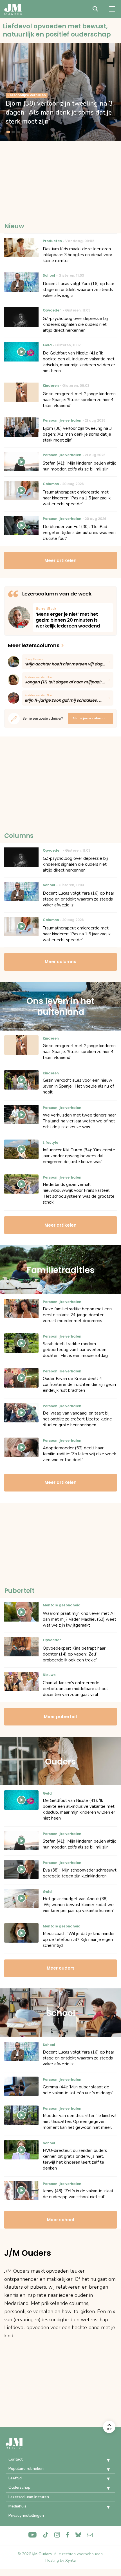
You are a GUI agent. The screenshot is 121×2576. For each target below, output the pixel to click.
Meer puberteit (61, 1717)
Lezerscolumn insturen (29, 2497)
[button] (104, 2460)
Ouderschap (19, 2487)
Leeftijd (15, 2478)
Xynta (70, 2560)
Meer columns (60, 962)
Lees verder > (73, 618)
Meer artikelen (60, 561)
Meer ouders (61, 1968)
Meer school (60, 2220)
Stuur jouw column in (91, 718)
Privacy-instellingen (26, 2515)
